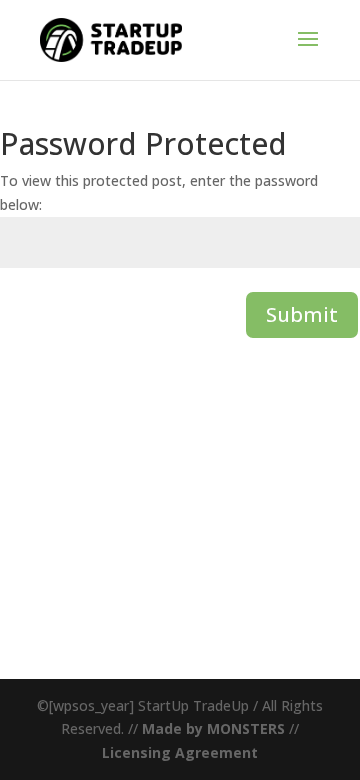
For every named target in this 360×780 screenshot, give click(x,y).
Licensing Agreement (180, 752)
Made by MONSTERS (213, 728)
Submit (302, 314)
